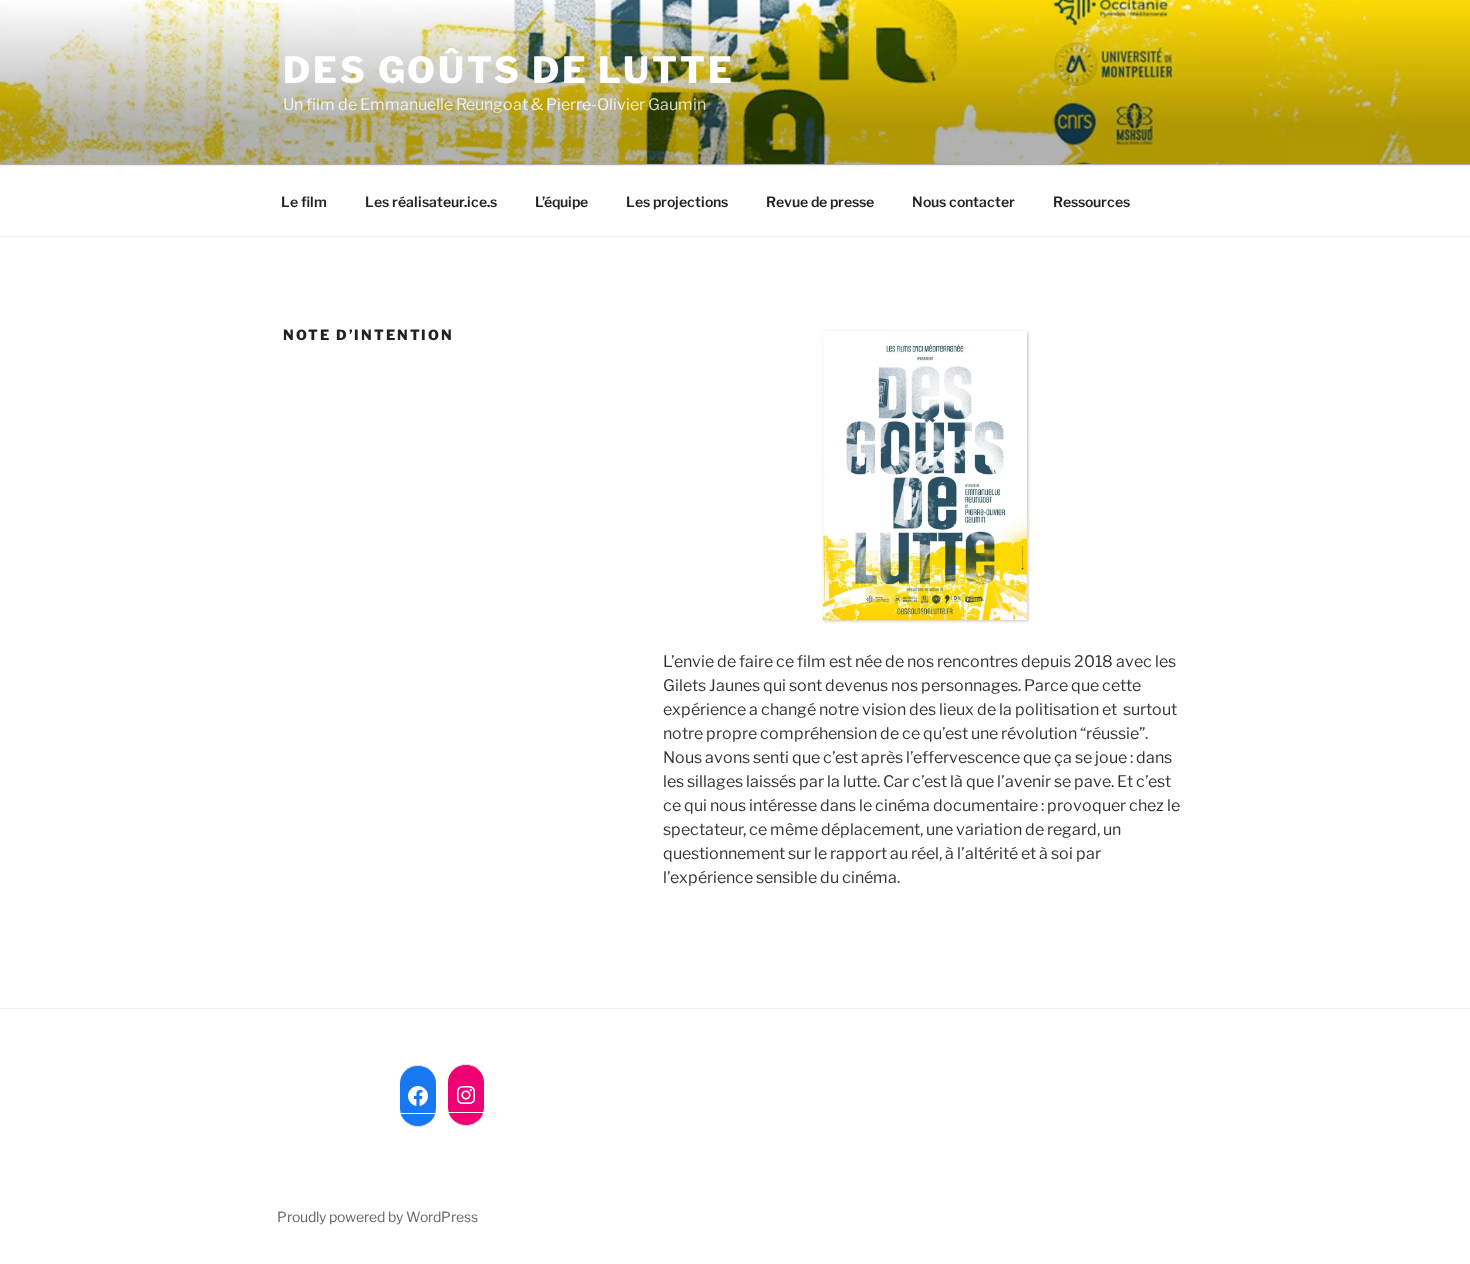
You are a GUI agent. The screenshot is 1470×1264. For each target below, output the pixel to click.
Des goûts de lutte (509, 70)
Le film (304, 201)
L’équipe (561, 201)
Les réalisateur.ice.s (431, 201)
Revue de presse (820, 201)
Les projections (677, 201)
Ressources (1091, 201)
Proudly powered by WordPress (377, 1216)
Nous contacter (963, 201)
